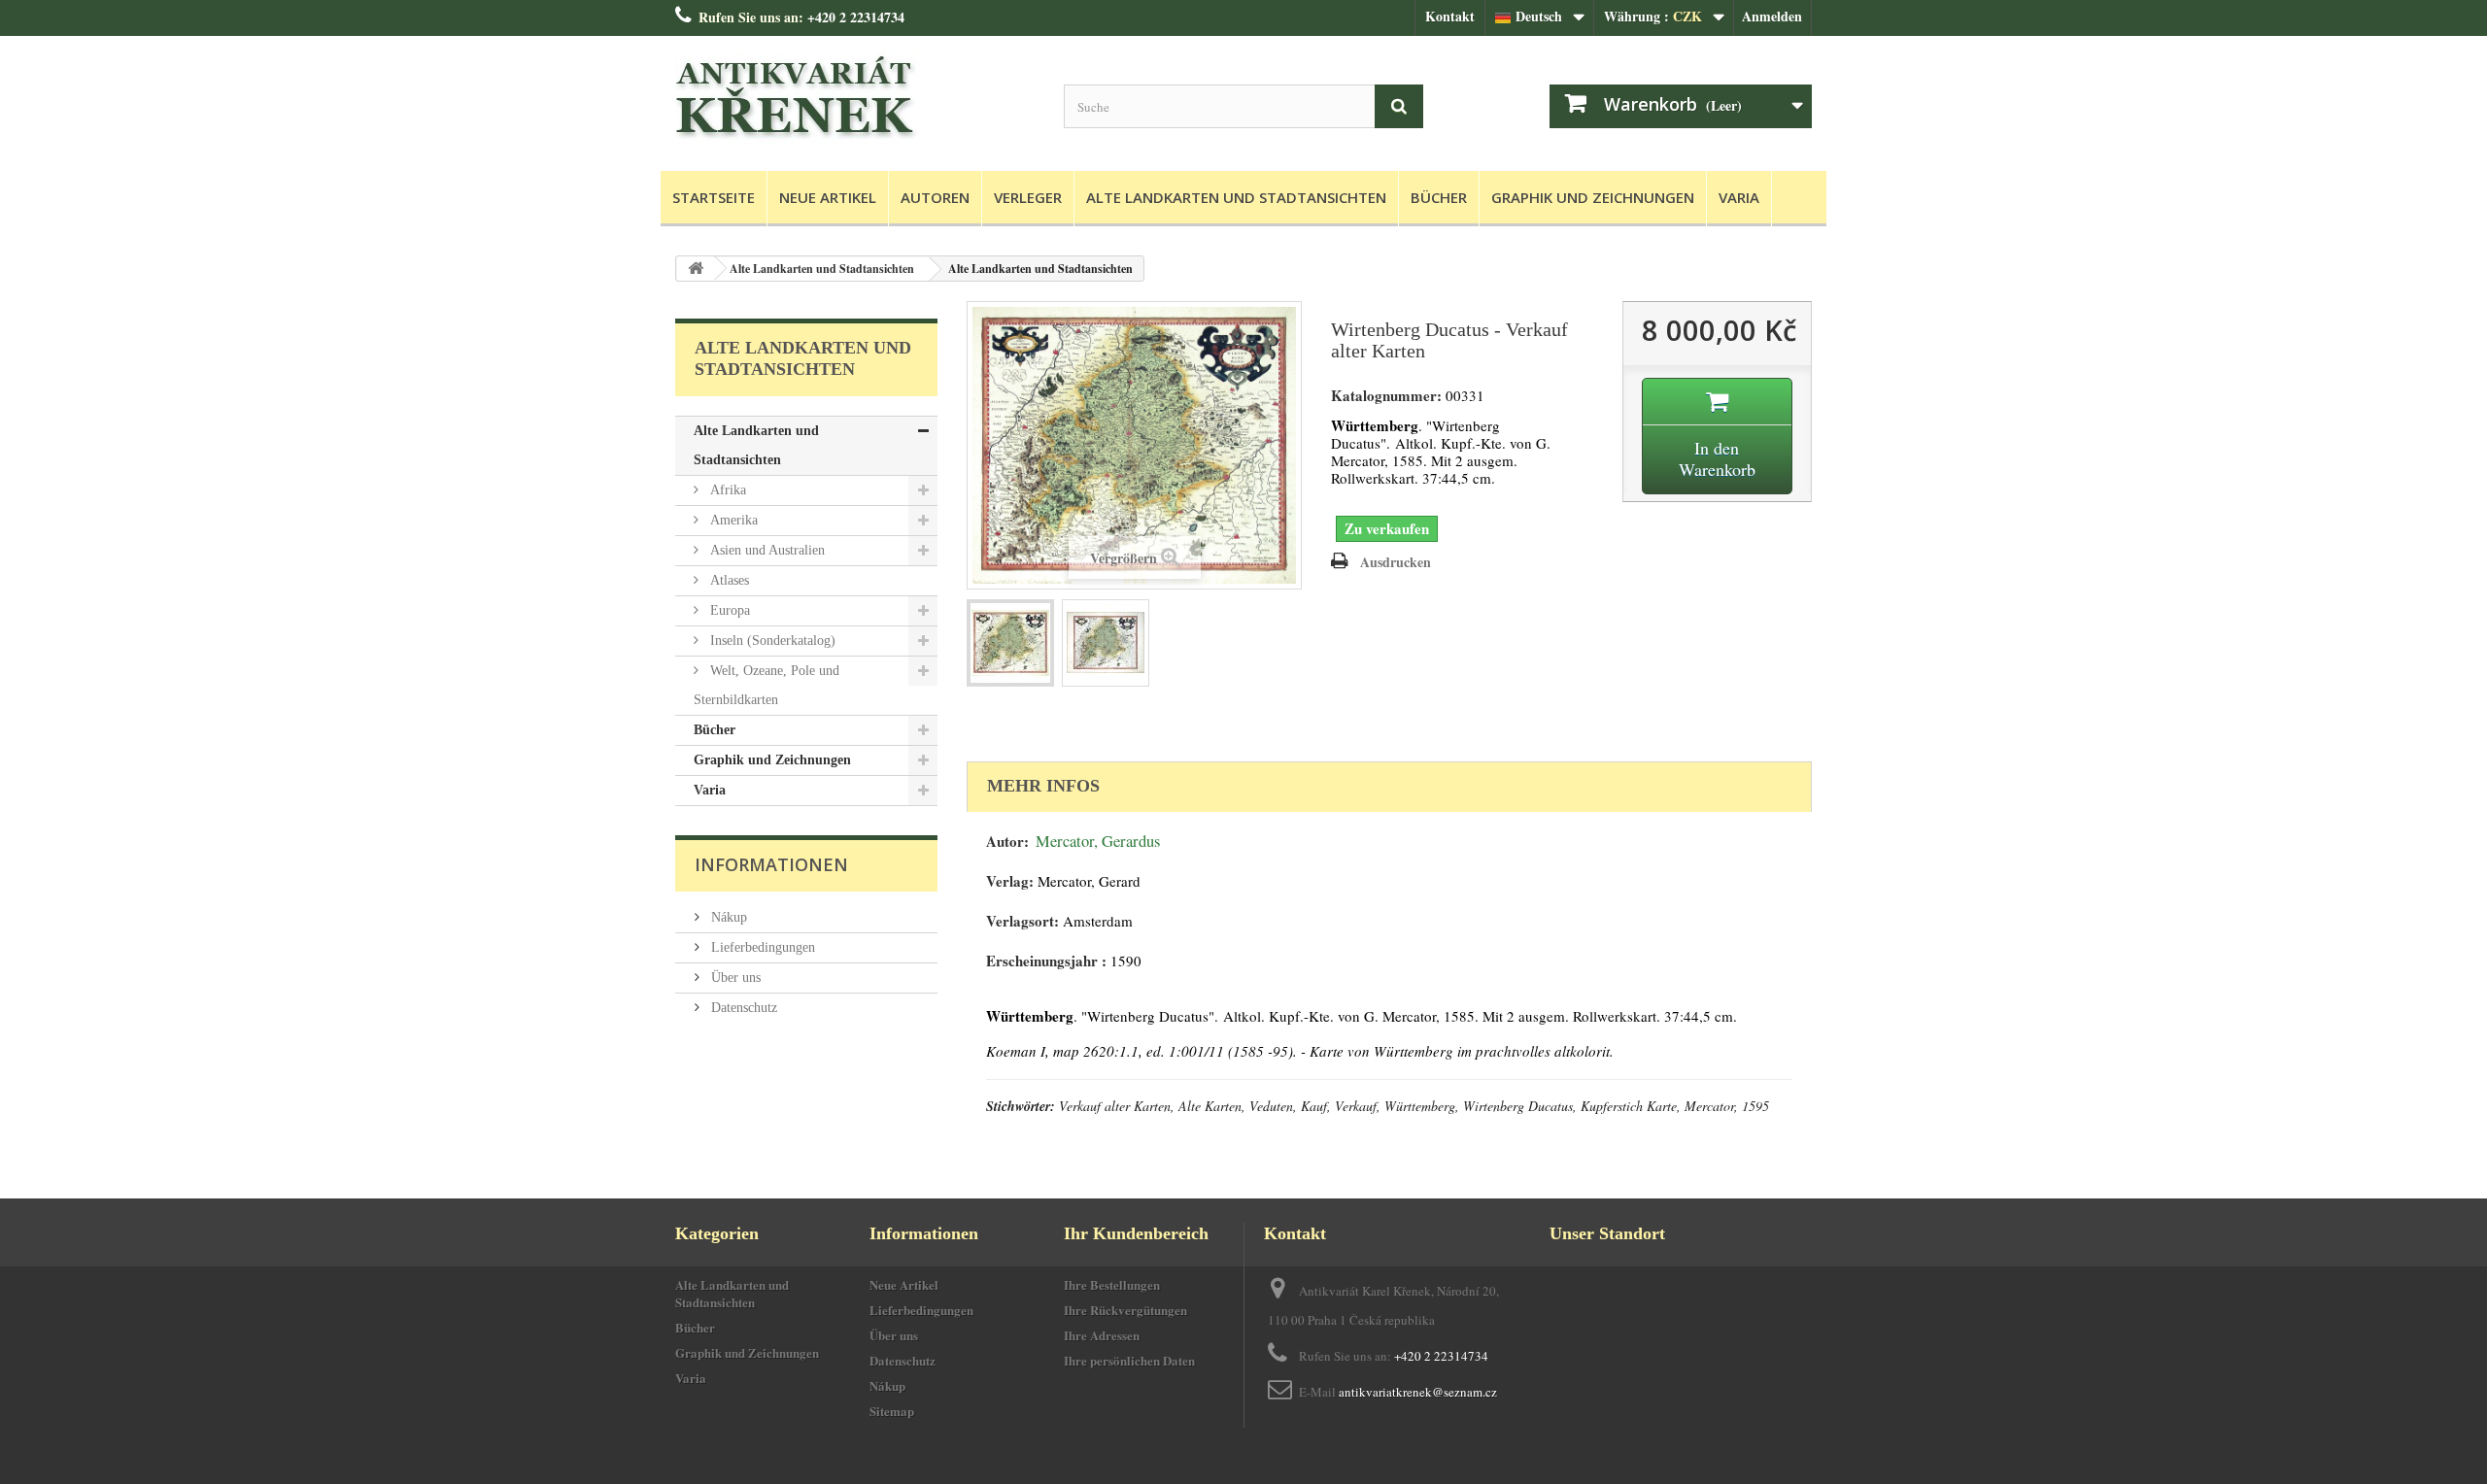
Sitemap (892, 1411)
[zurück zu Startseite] (696, 269)
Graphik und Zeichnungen (1593, 197)
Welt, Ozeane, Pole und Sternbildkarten (767, 685)
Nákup (727, 917)
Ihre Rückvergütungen (1125, 1310)
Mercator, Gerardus (1098, 841)
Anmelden (1772, 16)
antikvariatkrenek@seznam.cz (1418, 1392)
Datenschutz (742, 1008)
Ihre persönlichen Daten (1129, 1360)
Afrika (726, 490)
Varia (1739, 197)
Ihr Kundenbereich (1136, 1233)
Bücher (1439, 197)
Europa (728, 610)
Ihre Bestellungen (1112, 1284)
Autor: (1007, 842)
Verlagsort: (1022, 921)
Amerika (732, 520)
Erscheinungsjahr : (1046, 961)
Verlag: (1010, 881)
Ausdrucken (1396, 562)
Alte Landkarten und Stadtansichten (1236, 197)
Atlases (728, 580)
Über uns (734, 978)
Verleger (1028, 197)
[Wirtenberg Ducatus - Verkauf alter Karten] (1010, 643)
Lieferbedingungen (761, 947)
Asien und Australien (766, 550)
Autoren (935, 197)
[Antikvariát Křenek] (855, 99)
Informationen (771, 864)
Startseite (714, 197)
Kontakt (1450, 16)
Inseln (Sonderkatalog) (771, 641)
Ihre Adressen (1102, 1335)
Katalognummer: (1386, 396)
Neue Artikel (828, 197)
